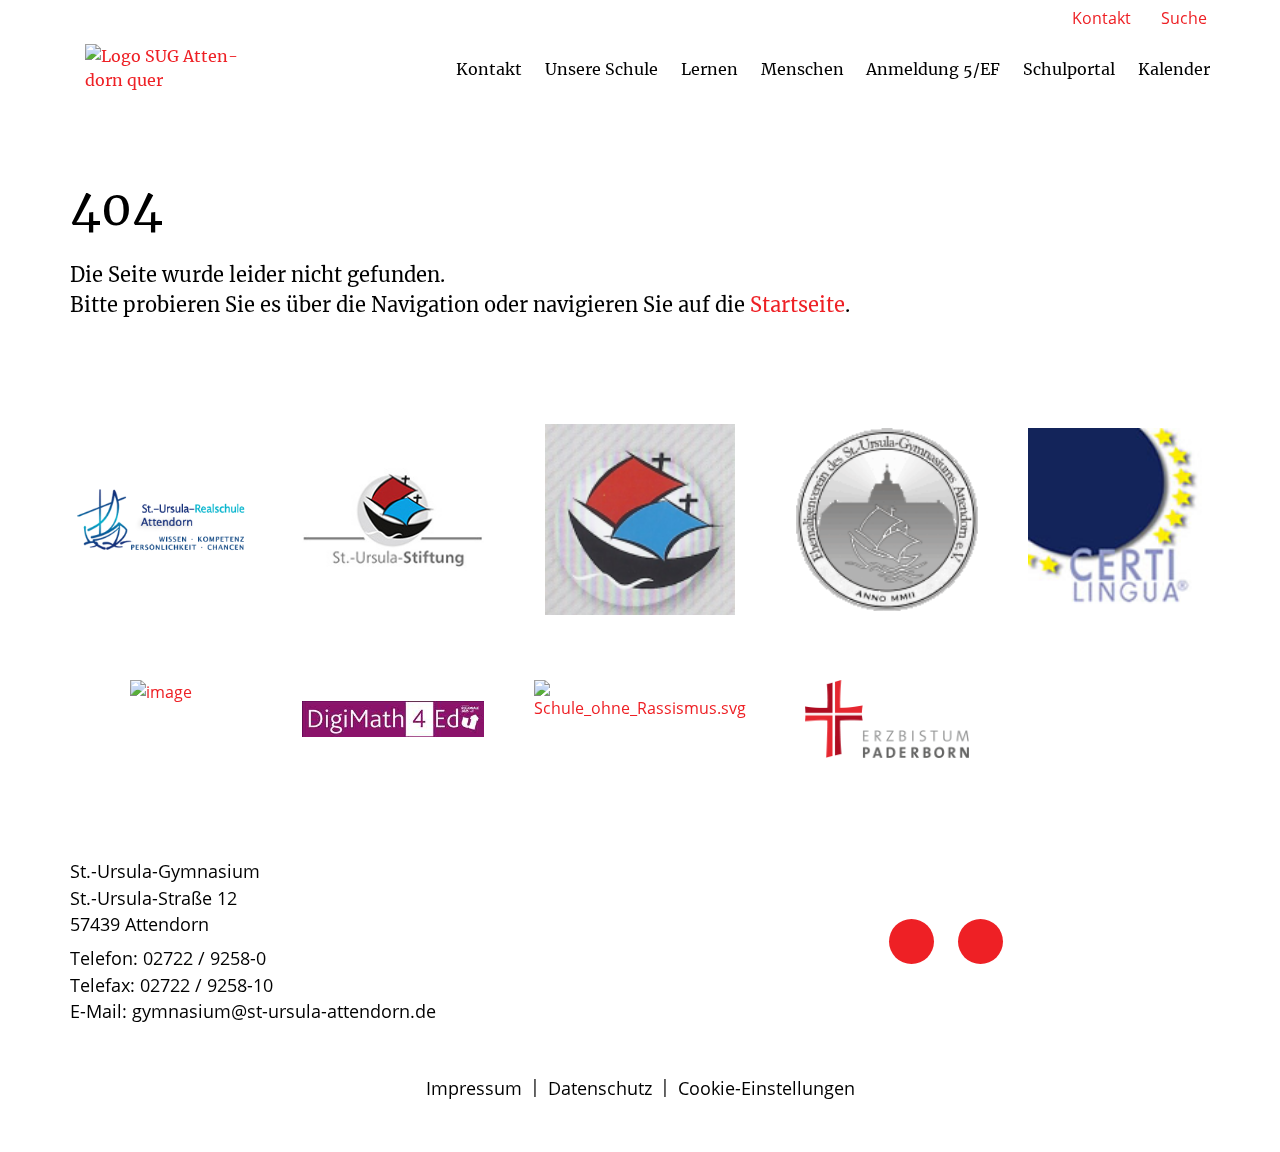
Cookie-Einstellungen (766, 1088)
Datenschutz (600, 1088)
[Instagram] (980, 941)
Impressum (474, 1088)
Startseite (797, 304)
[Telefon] (911, 941)
